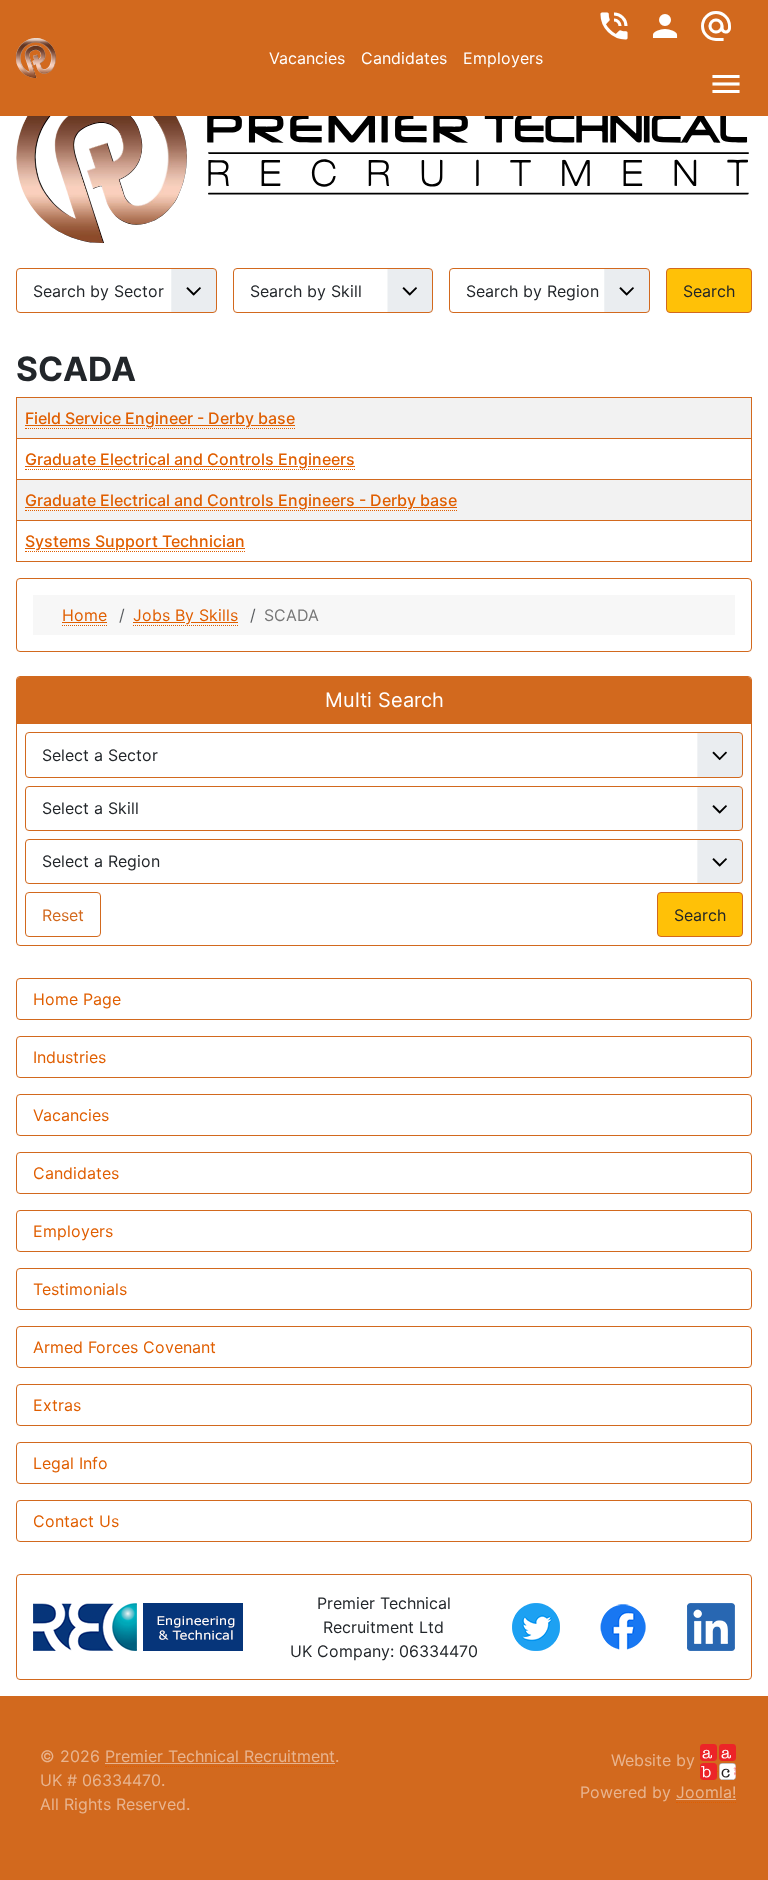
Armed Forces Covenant (124, 1347)
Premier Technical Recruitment (220, 1756)
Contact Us (76, 1521)
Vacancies (307, 58)
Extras (57, 1405)
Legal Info (70, 1463)
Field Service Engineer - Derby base (160, 418)
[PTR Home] (102, 148)
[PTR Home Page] (478, 148)
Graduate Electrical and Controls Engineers (190, 459)
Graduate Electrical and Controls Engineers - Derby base (241, 500)
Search (709, 291)
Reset (63, 915)
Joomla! (706, 1792)
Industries (69, 1057)
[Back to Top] (384, 1843)
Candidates (404, 58)
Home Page (77, 999)
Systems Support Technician (135, 541)
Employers (503, 58)
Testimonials (80, 1289)
